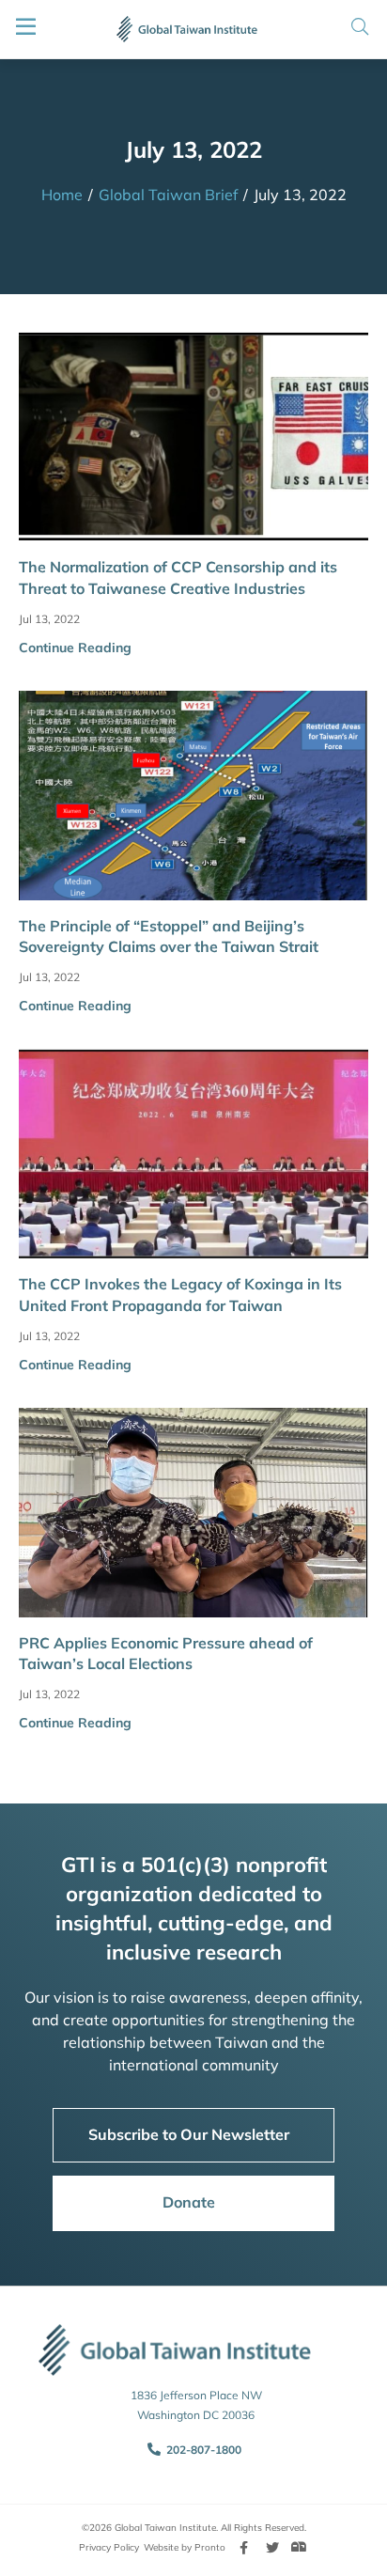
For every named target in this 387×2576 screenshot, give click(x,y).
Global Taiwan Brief (168, 195)
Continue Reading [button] (75, 648)
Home (62, 195)
